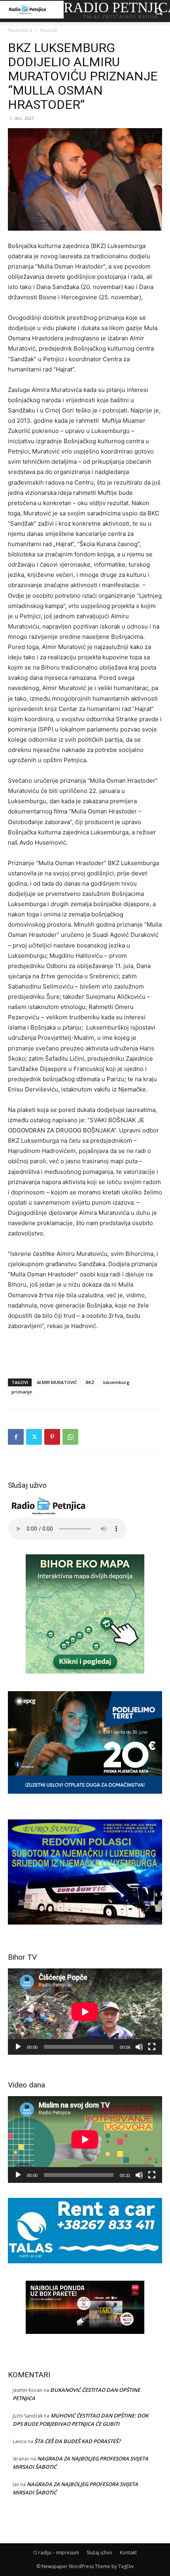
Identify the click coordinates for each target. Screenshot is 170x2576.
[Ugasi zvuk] (139, 2047)
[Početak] (18, 2047)
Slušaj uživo (99, 2553)
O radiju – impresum (56, 2553)
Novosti (49, 30)
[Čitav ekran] (152, 2047)
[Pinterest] (52, 1437)
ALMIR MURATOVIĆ (57, 1382)
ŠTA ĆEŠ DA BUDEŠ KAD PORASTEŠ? (77, 2441)
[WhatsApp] (70, 1437)
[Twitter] (34, 1437)
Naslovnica (20, 30)
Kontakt (128, 2553)
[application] (85, 2012)
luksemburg (116, 1382)
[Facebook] (16, 1437)
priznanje (22, 1392)
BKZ (90, 1382)
